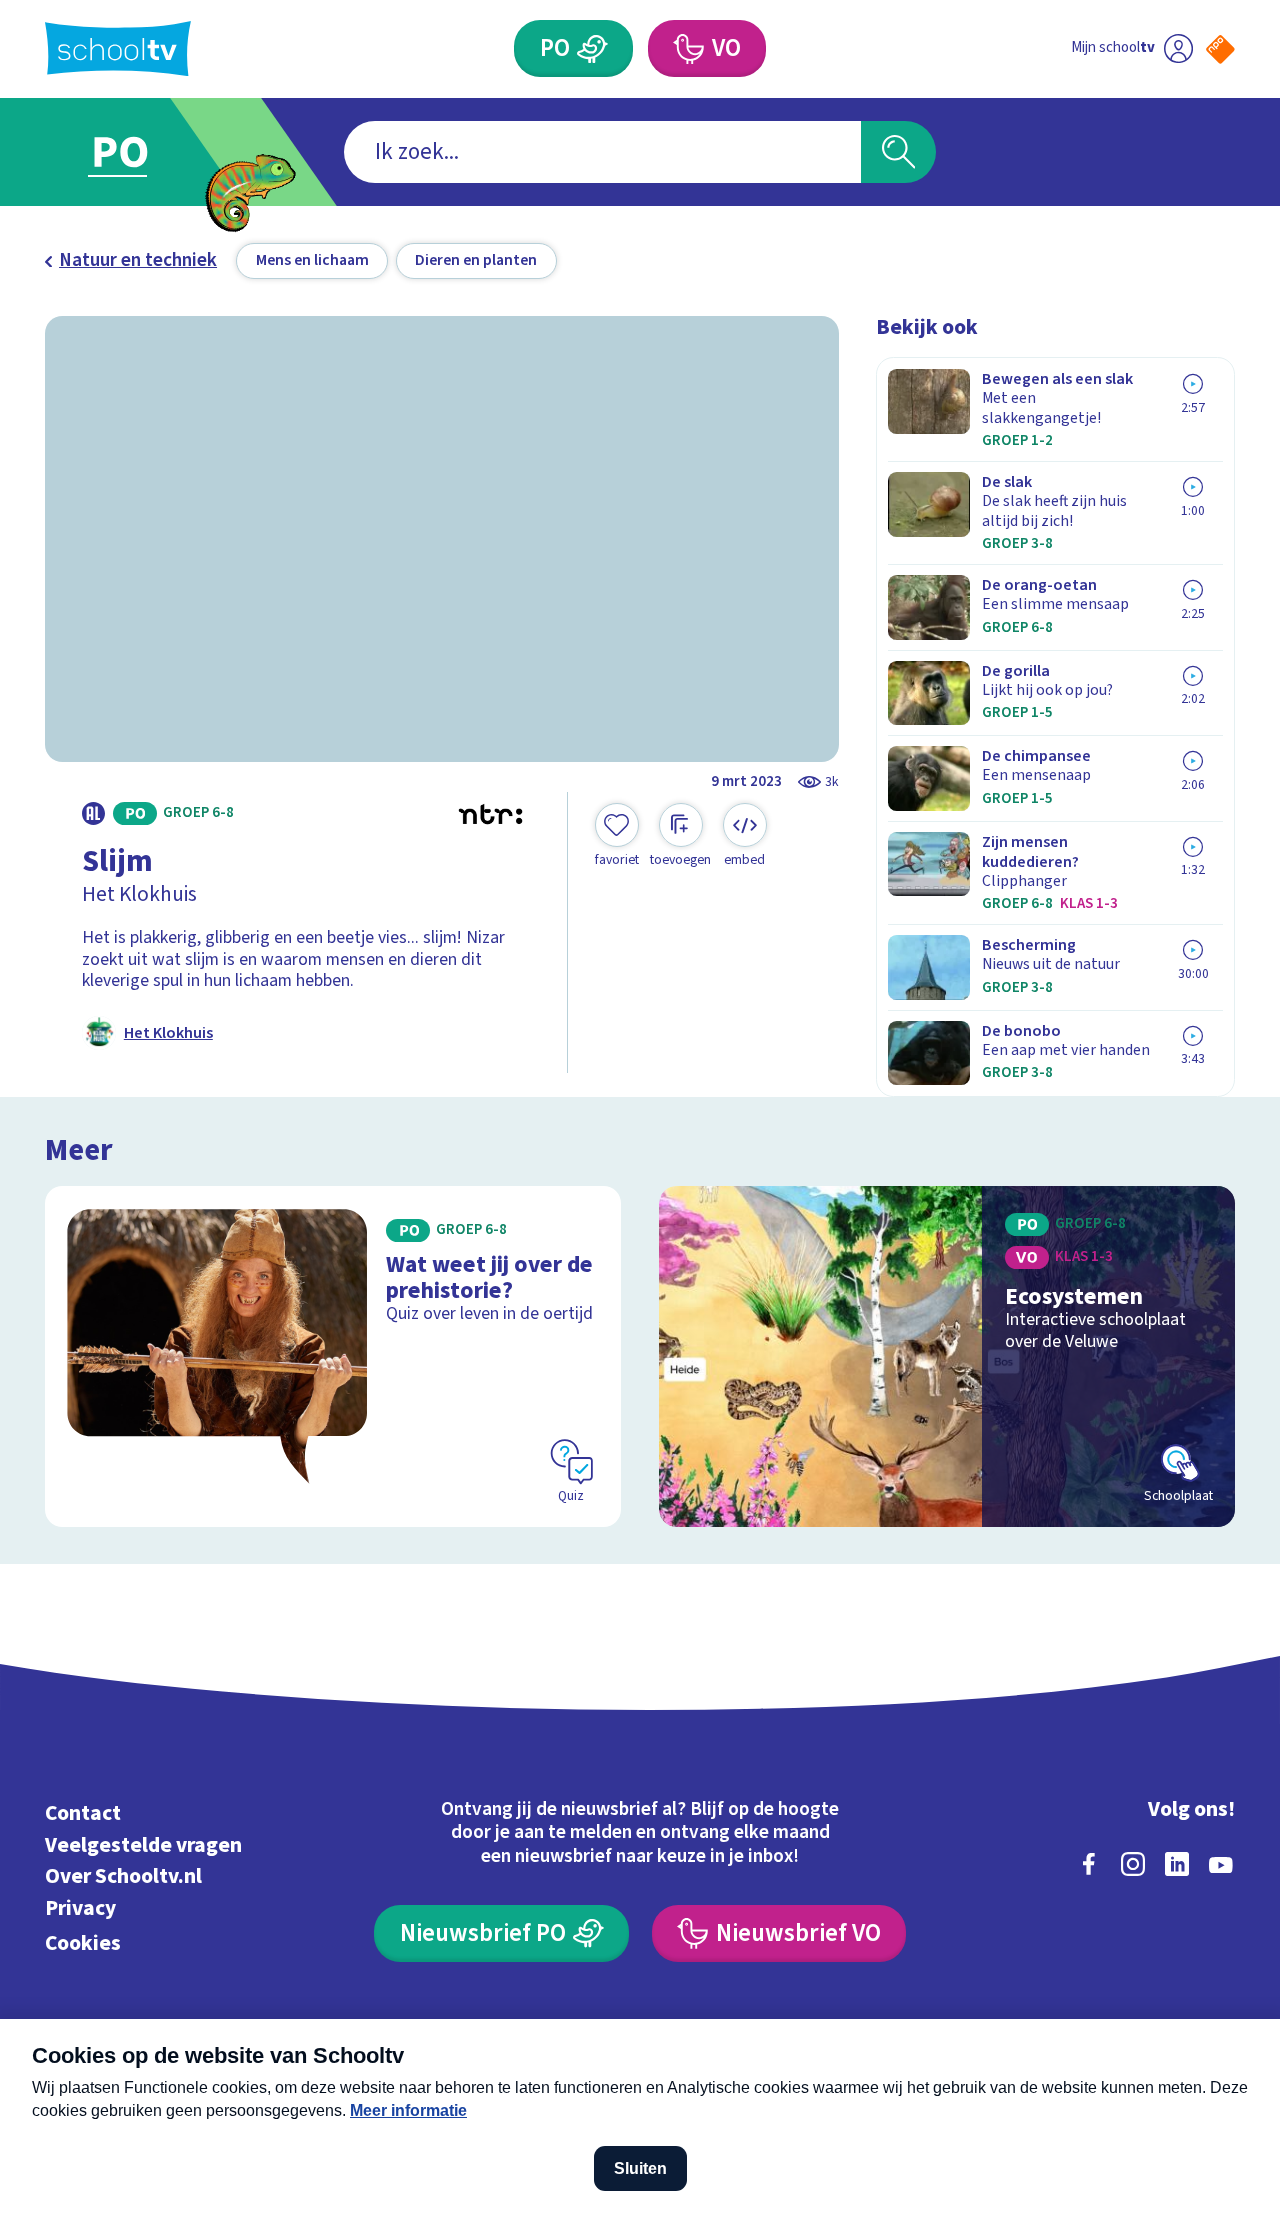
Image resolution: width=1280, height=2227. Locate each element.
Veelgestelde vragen (143, 1845)
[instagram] (1133, 1864)
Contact (83, 1813)
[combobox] (602, 152)
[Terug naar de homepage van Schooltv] (118, 48)
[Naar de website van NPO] (1220, 49)
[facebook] (1089, 1864)
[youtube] (1221, 1864)
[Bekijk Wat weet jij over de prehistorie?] (333, 1356)
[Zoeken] (898, 152)
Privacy (80, 1908)
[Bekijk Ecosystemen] (947, 1356)
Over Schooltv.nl (123, 1876)
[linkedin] (1177, 1864)
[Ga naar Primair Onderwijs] (142, 152)
